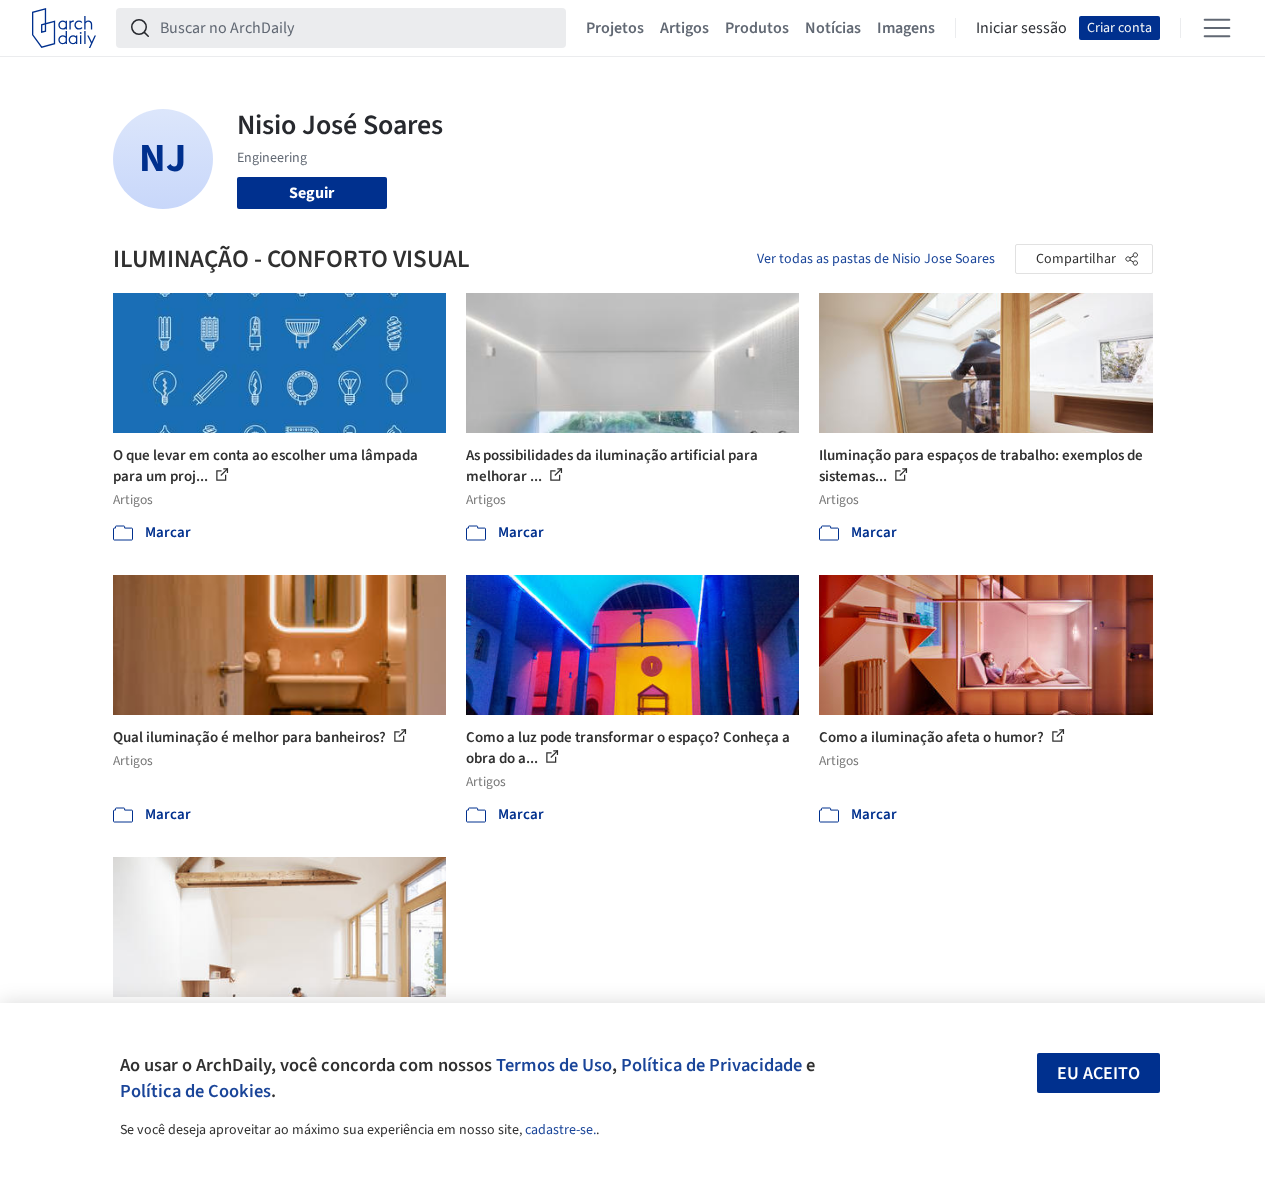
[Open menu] (1217, 28)
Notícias (833, 28)
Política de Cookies (195, 1091)
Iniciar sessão (1021, 28)
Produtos (757, 28)
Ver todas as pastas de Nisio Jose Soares (876, 259)
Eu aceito (1098, 1073)
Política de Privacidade (711, 1065)
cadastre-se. (560, 1130)
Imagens (906, 28)
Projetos (615, 28)
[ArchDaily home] (64, 28)
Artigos (684, 28)
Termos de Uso (554, 1065)
